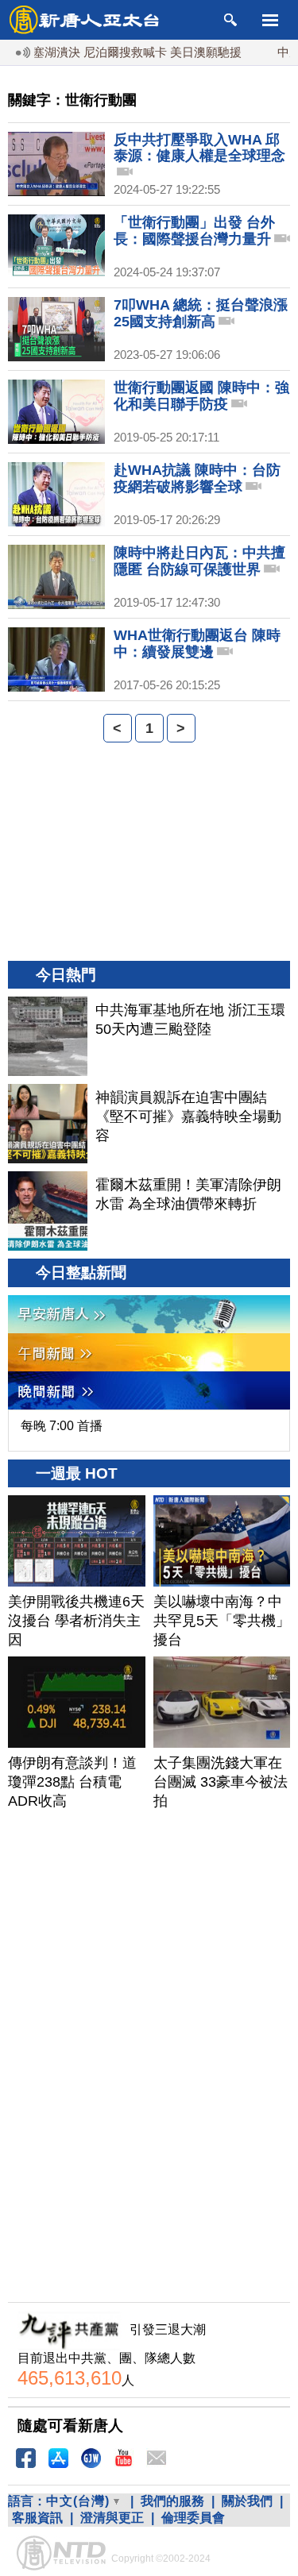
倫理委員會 (193, 2518)
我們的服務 (172, 2501)
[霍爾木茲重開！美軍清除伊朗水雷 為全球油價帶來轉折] (48, 1211)
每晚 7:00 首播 (62, 1426)
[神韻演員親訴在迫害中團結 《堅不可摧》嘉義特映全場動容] (48, 1124)
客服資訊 (37, 2518)
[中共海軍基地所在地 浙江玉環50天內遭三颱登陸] (48, 1036)
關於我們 (247, 2501)
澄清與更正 (112, 2518)
